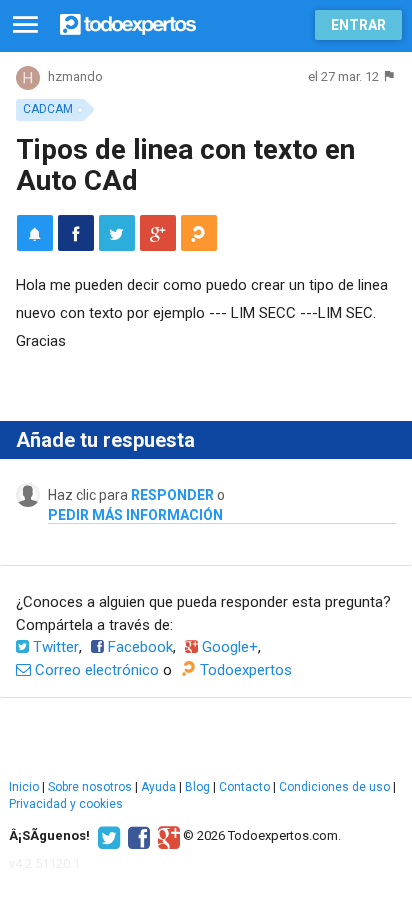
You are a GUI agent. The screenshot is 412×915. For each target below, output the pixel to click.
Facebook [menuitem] (138, 647)
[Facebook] (136, 836)
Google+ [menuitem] (228, 647)
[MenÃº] (25, 25)
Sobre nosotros (90, 787)
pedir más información (135, 515)
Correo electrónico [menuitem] (95, 670)
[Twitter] (106, 836)
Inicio (24, 787)
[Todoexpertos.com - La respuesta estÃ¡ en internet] (128, 22)
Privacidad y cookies (66, 804)
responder (172, 495)
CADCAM (48, 109)
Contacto (244, 787)
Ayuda (158, 787)
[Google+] (166, 836)
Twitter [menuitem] (54, 647)
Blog (197, 787)
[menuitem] (76, 233)
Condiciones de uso (334, 787)
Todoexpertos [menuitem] (244, 670)
